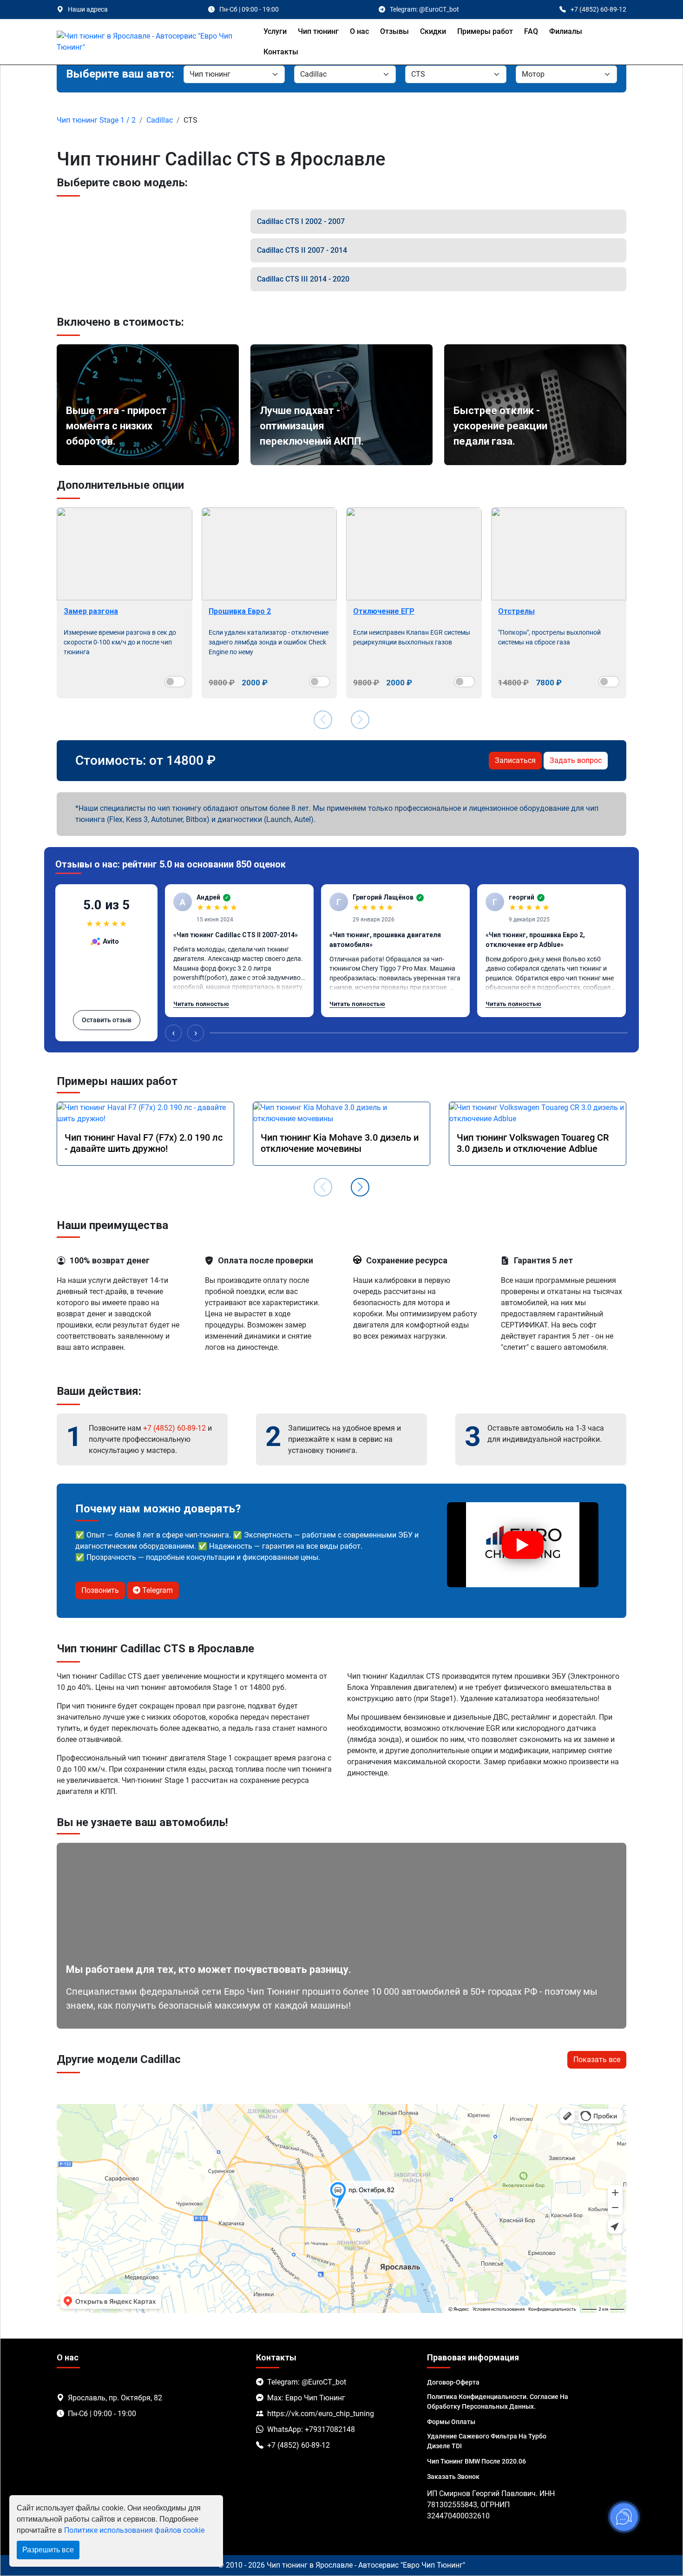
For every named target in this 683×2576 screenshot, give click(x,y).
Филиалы (566, 31)
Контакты (281, 52)
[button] (360, 1187)
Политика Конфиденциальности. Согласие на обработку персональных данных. (498, 2402)
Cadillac (160, 120)
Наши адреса (88, 9)
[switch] (175, 682)
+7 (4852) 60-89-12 (174, 1428)
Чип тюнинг (318, 31)
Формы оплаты (451, 2422)
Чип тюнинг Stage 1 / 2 (96, 120)
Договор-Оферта (453, 2382)
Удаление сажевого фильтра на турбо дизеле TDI (487, 2441)
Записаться (515, 760)
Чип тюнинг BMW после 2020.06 (476, 2461)
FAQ (531, 31)
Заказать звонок (453, 2477)
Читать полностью (201, 1004)
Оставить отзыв (107, 1020)
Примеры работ (485, 31)
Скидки (433, 31)
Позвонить (100, 1590)
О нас (359, 31)
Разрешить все (48, 2550)
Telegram (157, 1590)
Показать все (597, 2060)
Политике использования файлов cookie (134, 2530)
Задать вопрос (576, 760)
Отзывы (394, 31)
